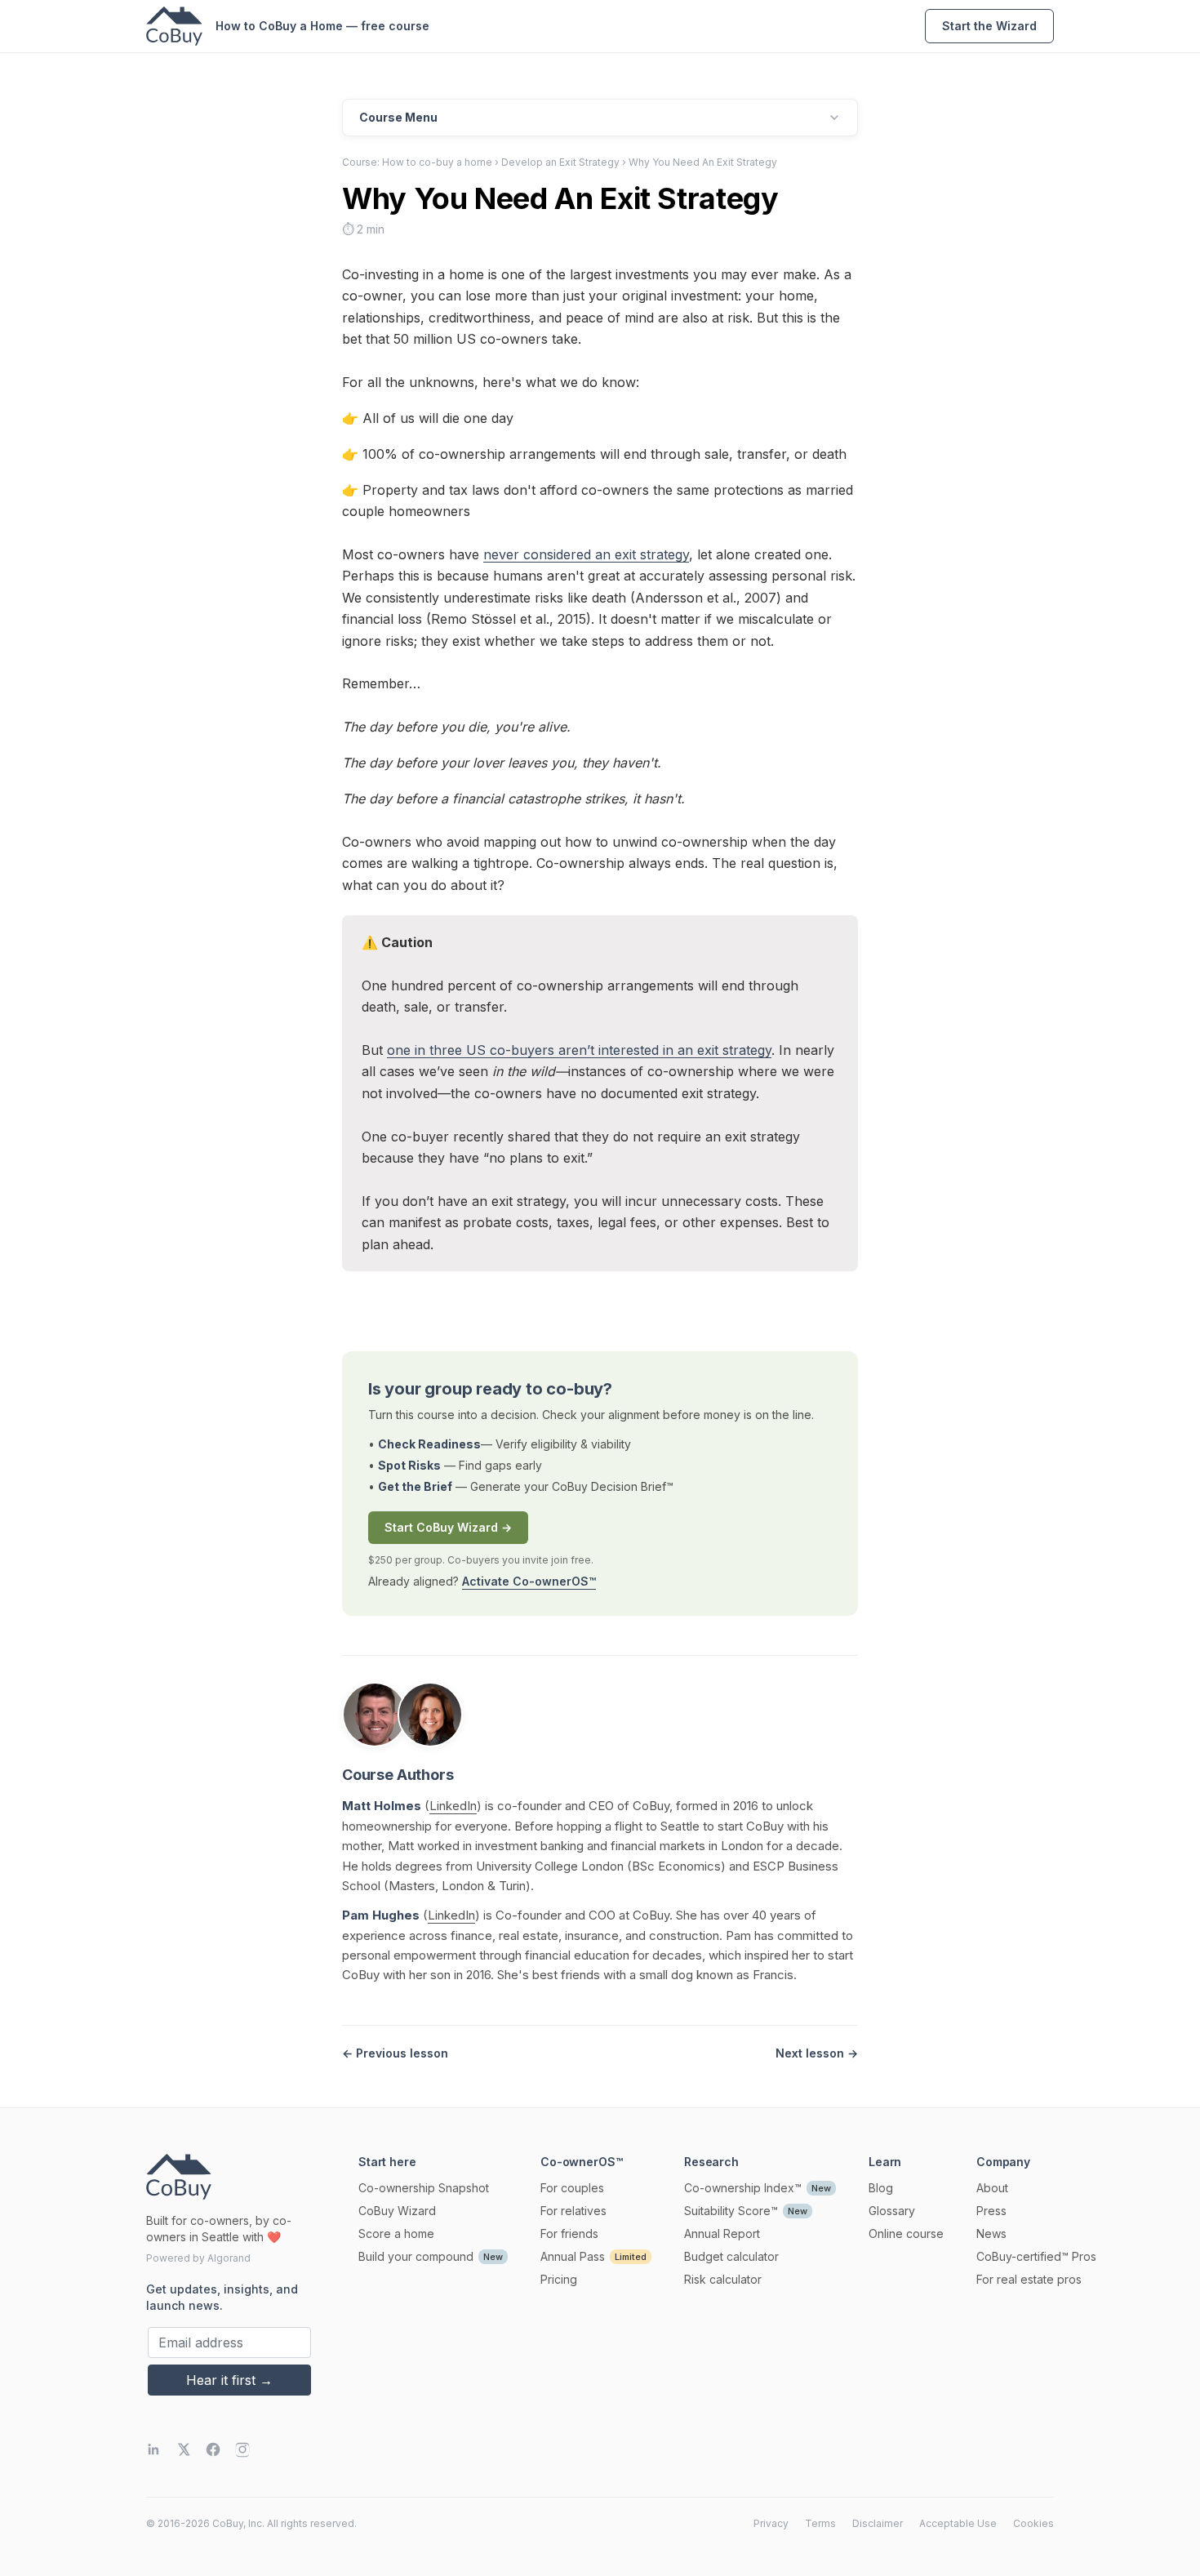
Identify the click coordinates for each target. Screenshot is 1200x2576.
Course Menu (398, 117)
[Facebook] (213, 2449)
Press (991, 2211)
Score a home (396, 2233)
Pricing (559, 2279)
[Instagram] (242, 2449)
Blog (881, 2188)
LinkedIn (453, 1806)
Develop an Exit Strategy (560, 162)
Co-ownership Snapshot (424, 2188)
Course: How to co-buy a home (417, 162)
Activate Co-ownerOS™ (529, 1581)
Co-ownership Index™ (743, 2188)
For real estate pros (1029, 2279)
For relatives (573, 2211)
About (992, 2188)
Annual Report (722, 2233)
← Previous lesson (395, 2053)
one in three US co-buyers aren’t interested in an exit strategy (579, 1050)
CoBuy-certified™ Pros (1036, 2256)
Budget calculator (731, 2256)
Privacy (771, 2523)
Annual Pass (573, 2256)
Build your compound (416, 2256)
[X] (184, 2449)
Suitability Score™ (731, 2211)
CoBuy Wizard (397, 2211)
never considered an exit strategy (586, 554)
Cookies (1033, 2523)
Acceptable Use (958, 2523)
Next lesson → (817, 2053)
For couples (572, 2188)
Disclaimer (878, 2523)
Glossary (892, 2211)
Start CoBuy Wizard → (448, 1527)
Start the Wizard (989, 26)
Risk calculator (723, 2279)
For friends (569, 2233)
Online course (906, 2233)
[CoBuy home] (174, 26)
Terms (820, 2523)
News (991, 2233)
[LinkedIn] (154, 2449)
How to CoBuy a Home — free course (322, 26)
